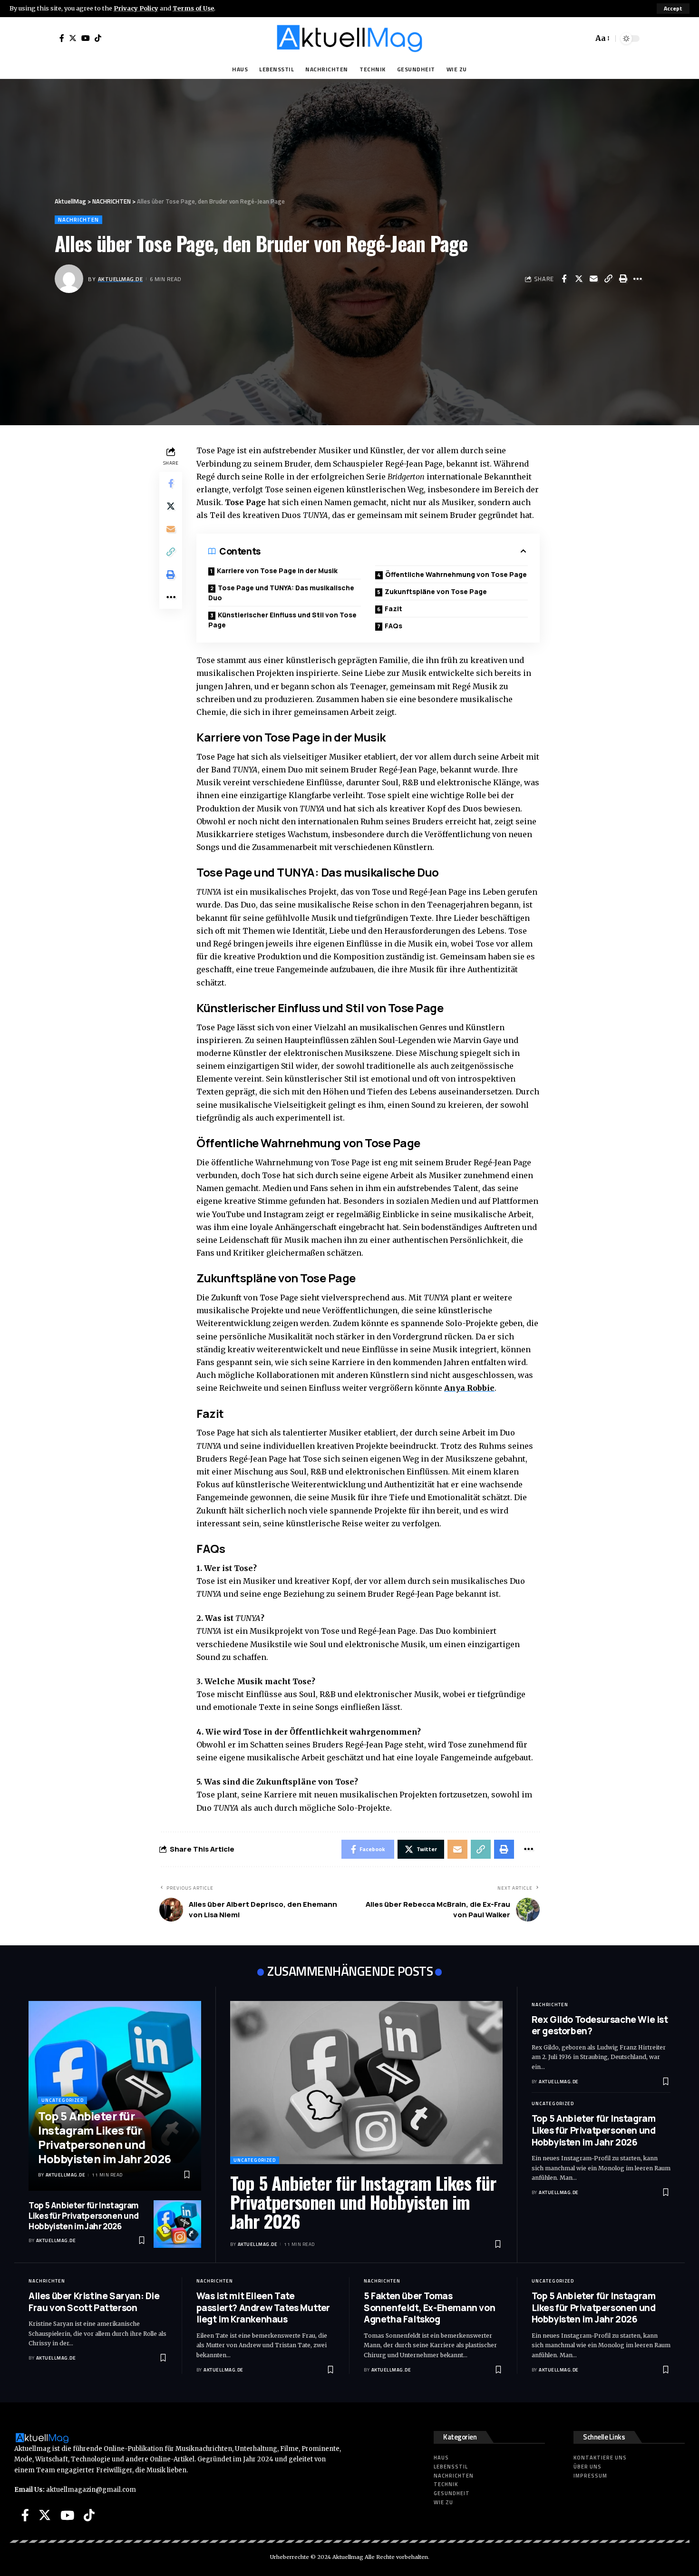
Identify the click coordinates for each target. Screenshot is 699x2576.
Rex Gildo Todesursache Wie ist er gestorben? (600, 2025)
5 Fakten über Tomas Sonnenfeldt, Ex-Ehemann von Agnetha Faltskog (429, 2308)
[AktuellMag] (349, 39)
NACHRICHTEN (78, 220)
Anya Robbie (469, 1388)
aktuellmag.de (121, 279)
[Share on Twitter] (579, 279)
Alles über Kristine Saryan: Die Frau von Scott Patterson (94, 2302)
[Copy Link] (608, 279)
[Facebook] (62, 38)
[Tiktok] (98, 38)
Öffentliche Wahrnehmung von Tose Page (456, 574)
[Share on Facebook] (564, 279)
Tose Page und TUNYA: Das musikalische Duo (281, 593)
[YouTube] (86, 38)
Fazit (393, 609)
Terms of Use (193, 8)
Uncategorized (63, 2100)
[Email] (593, 279)
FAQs (393, 626)
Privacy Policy (136, 8)
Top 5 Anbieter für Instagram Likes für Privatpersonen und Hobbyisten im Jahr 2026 (105, 2137)
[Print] (623, 279)
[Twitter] (73, 38)
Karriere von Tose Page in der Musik (277, 571)
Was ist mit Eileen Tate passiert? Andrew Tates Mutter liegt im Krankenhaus (263, 2308)
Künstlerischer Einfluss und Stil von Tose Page (282, 620)
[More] (638, 279)
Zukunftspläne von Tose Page (436, 591)
